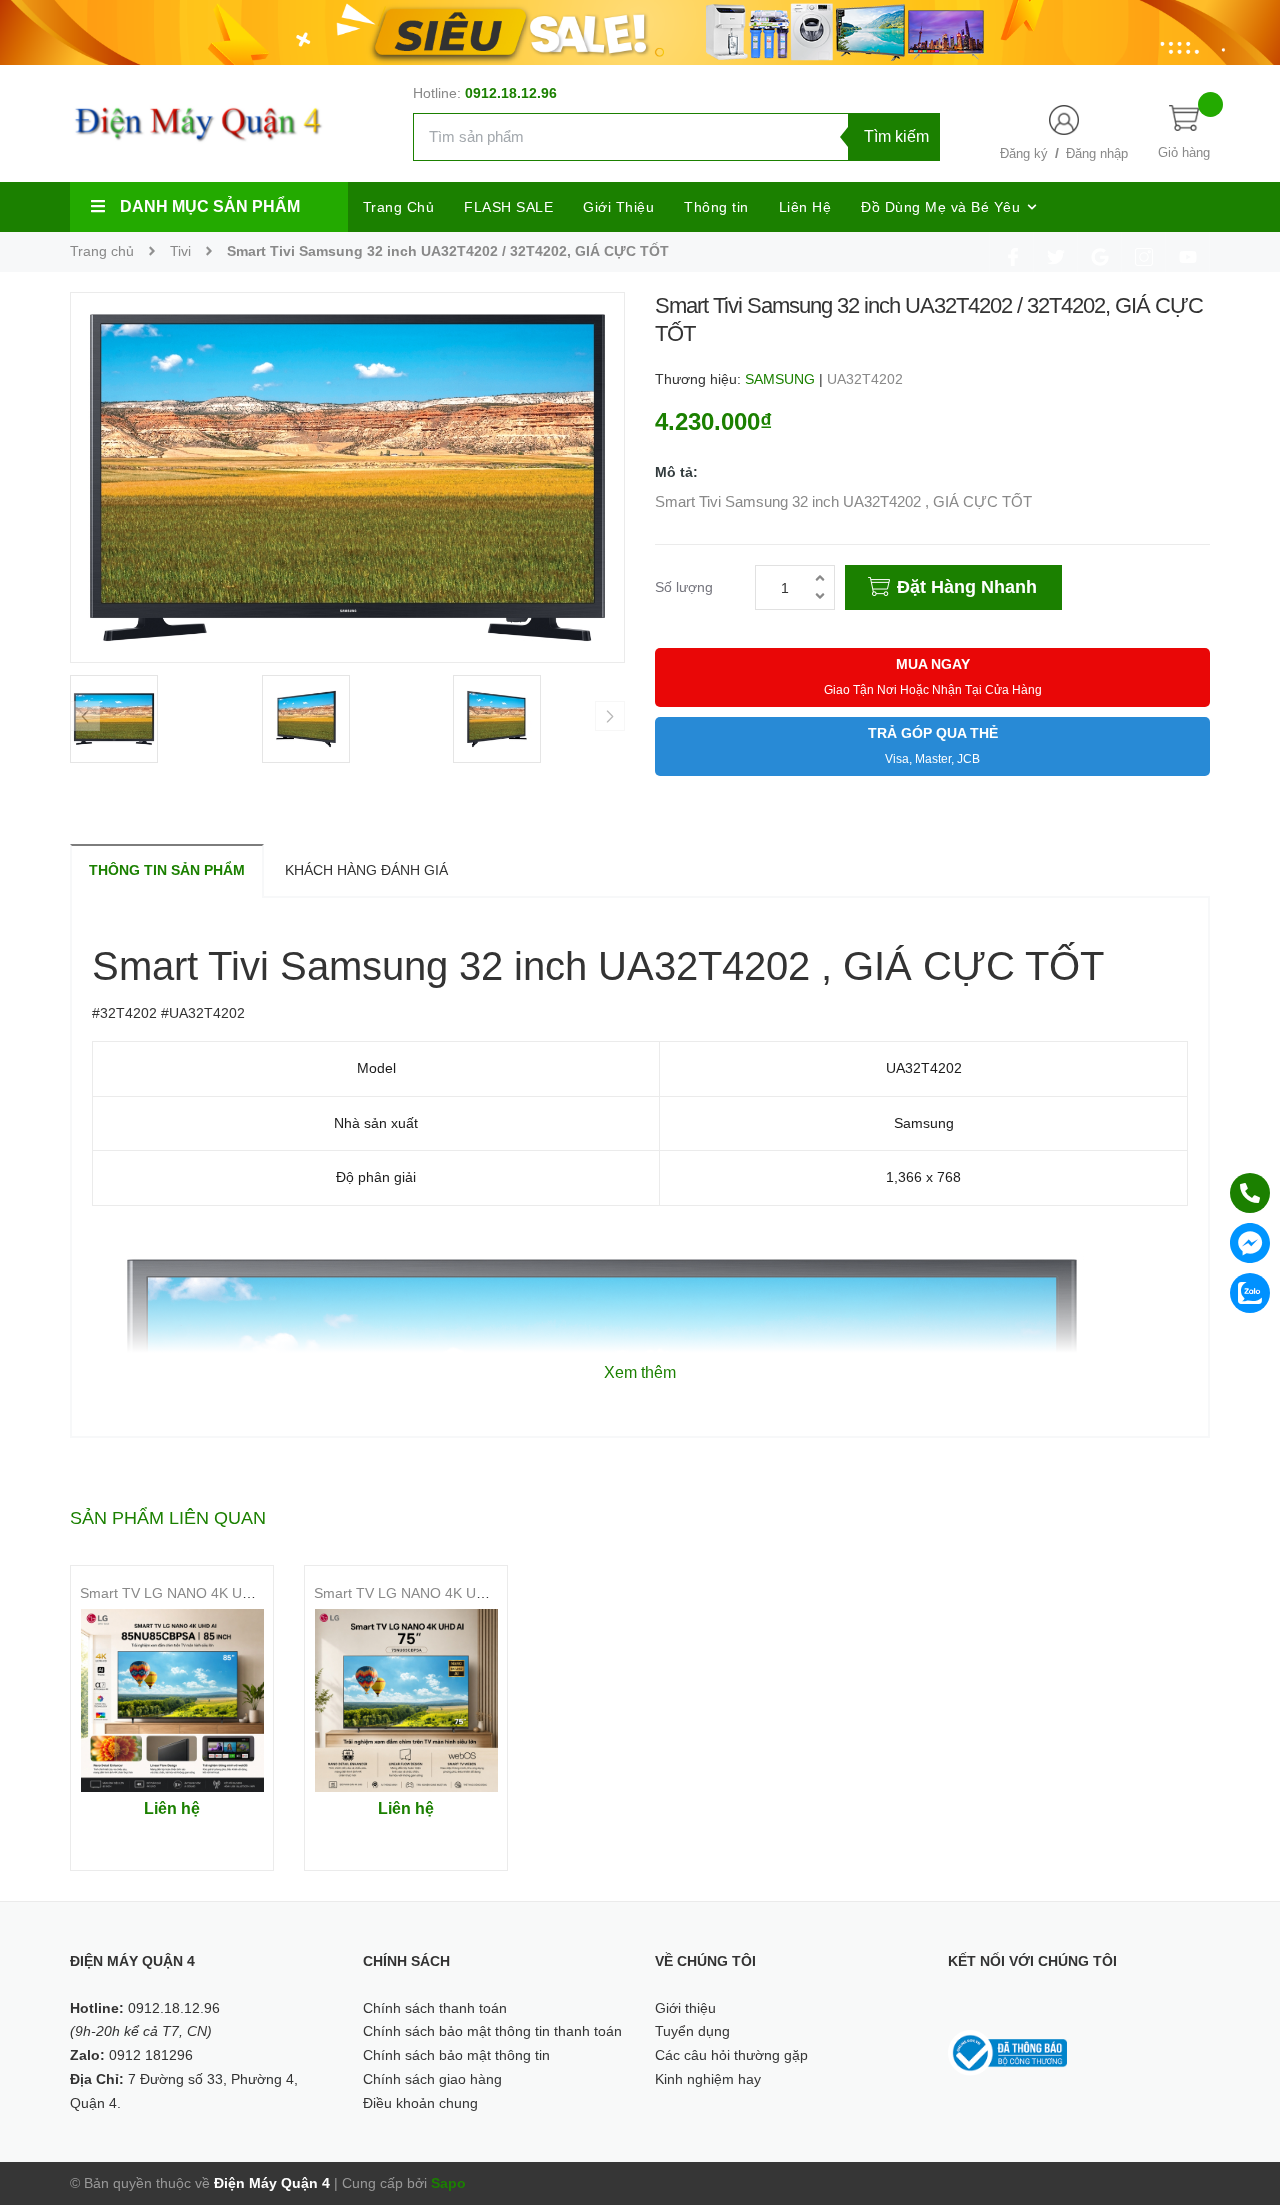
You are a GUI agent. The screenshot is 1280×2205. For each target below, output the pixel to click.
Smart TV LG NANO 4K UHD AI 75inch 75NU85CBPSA (487, 1593)
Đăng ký (1024, 153)
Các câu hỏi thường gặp (731, 2055)
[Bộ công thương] (1008, 2052)
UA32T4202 (865, 379)
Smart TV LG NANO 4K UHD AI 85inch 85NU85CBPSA (253, 1593)
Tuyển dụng (692, 2031)
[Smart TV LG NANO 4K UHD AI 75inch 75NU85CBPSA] (406, 1700)
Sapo (448, 2183)
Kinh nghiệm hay (708, 2079)
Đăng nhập (1097, 153)
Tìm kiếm (896, 136)
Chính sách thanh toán (435, 2008)
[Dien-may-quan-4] (640, 31)
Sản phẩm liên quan (168, 1518)
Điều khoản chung (420, 2103)
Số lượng (684, 587)
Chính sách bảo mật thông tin (456, 2055)
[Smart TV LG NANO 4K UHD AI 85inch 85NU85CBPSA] (172, 1700)
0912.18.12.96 (511, 93)
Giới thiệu (685, 2008)
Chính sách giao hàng (432, 2079)
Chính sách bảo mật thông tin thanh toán (492, 2031)
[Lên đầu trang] (1240, 2100)
